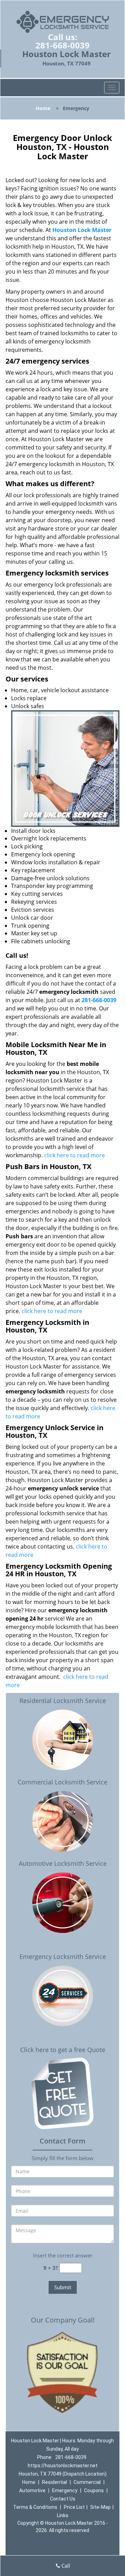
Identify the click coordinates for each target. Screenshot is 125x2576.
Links (63, 2515)
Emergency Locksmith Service (63, 1956)
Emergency (65, 2490)
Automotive (32, 2490)
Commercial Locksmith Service (62, 1782)
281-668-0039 (62, 45)
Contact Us (63, 2499)
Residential (55, 2482)
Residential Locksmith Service (63, 1701)
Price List (74, 2507)
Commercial (87, 2482)
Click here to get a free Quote (63, 2050)
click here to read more (74, 1155)
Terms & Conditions (35, 2507)
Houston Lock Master (82, 230)
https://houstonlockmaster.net (63, 2466)
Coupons (94, 2490)
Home (43, 108)
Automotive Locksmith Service (63, 1863)
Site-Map (101, 2507)
